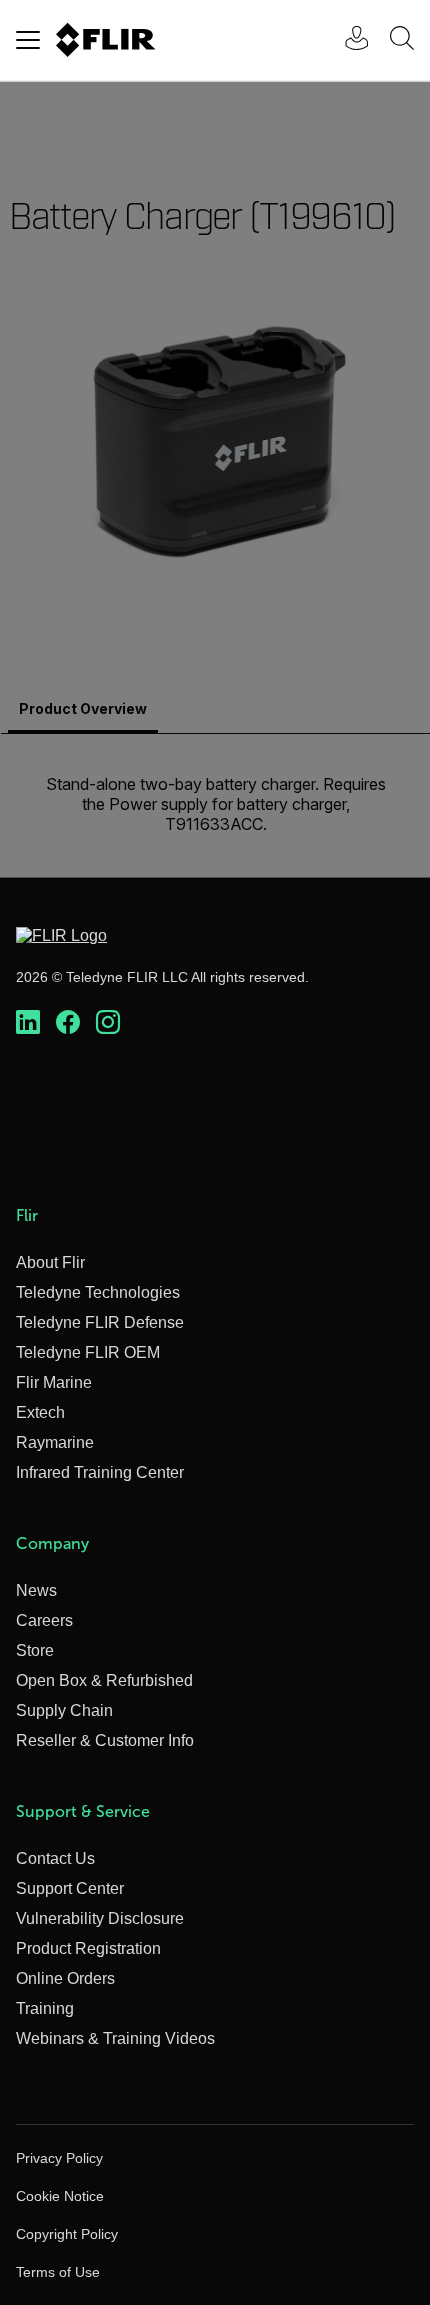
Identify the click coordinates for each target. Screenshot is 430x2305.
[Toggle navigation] (28, 40)
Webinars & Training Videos (115, 2038)
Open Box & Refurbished (104, 1680)
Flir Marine (54, 1382)
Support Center (70, 1888)
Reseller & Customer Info (105, 1740)
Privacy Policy (59, 2158)
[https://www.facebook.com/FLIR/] (68, 1023)
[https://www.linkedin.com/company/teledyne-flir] (28, 1023)
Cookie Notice (60, 2196)
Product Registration (88, 1948)
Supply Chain (64, 1710)
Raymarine (55, 1442)
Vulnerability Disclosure (100, 1918)
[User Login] (346, 40)
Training (45, 2008)
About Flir (50, 1262)
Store (35, 1650)
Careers (44, 1620)
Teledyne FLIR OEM (88, 1352)
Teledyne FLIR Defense (100, 1322)
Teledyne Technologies (98, 1292)
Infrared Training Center (100, 1472)
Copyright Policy (67, 2234)
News (36, 1590)
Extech (40, 1412)
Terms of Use (58, 2272)
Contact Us (55, 1858)
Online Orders (65, 1978)
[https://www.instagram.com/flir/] (108, 1023)
